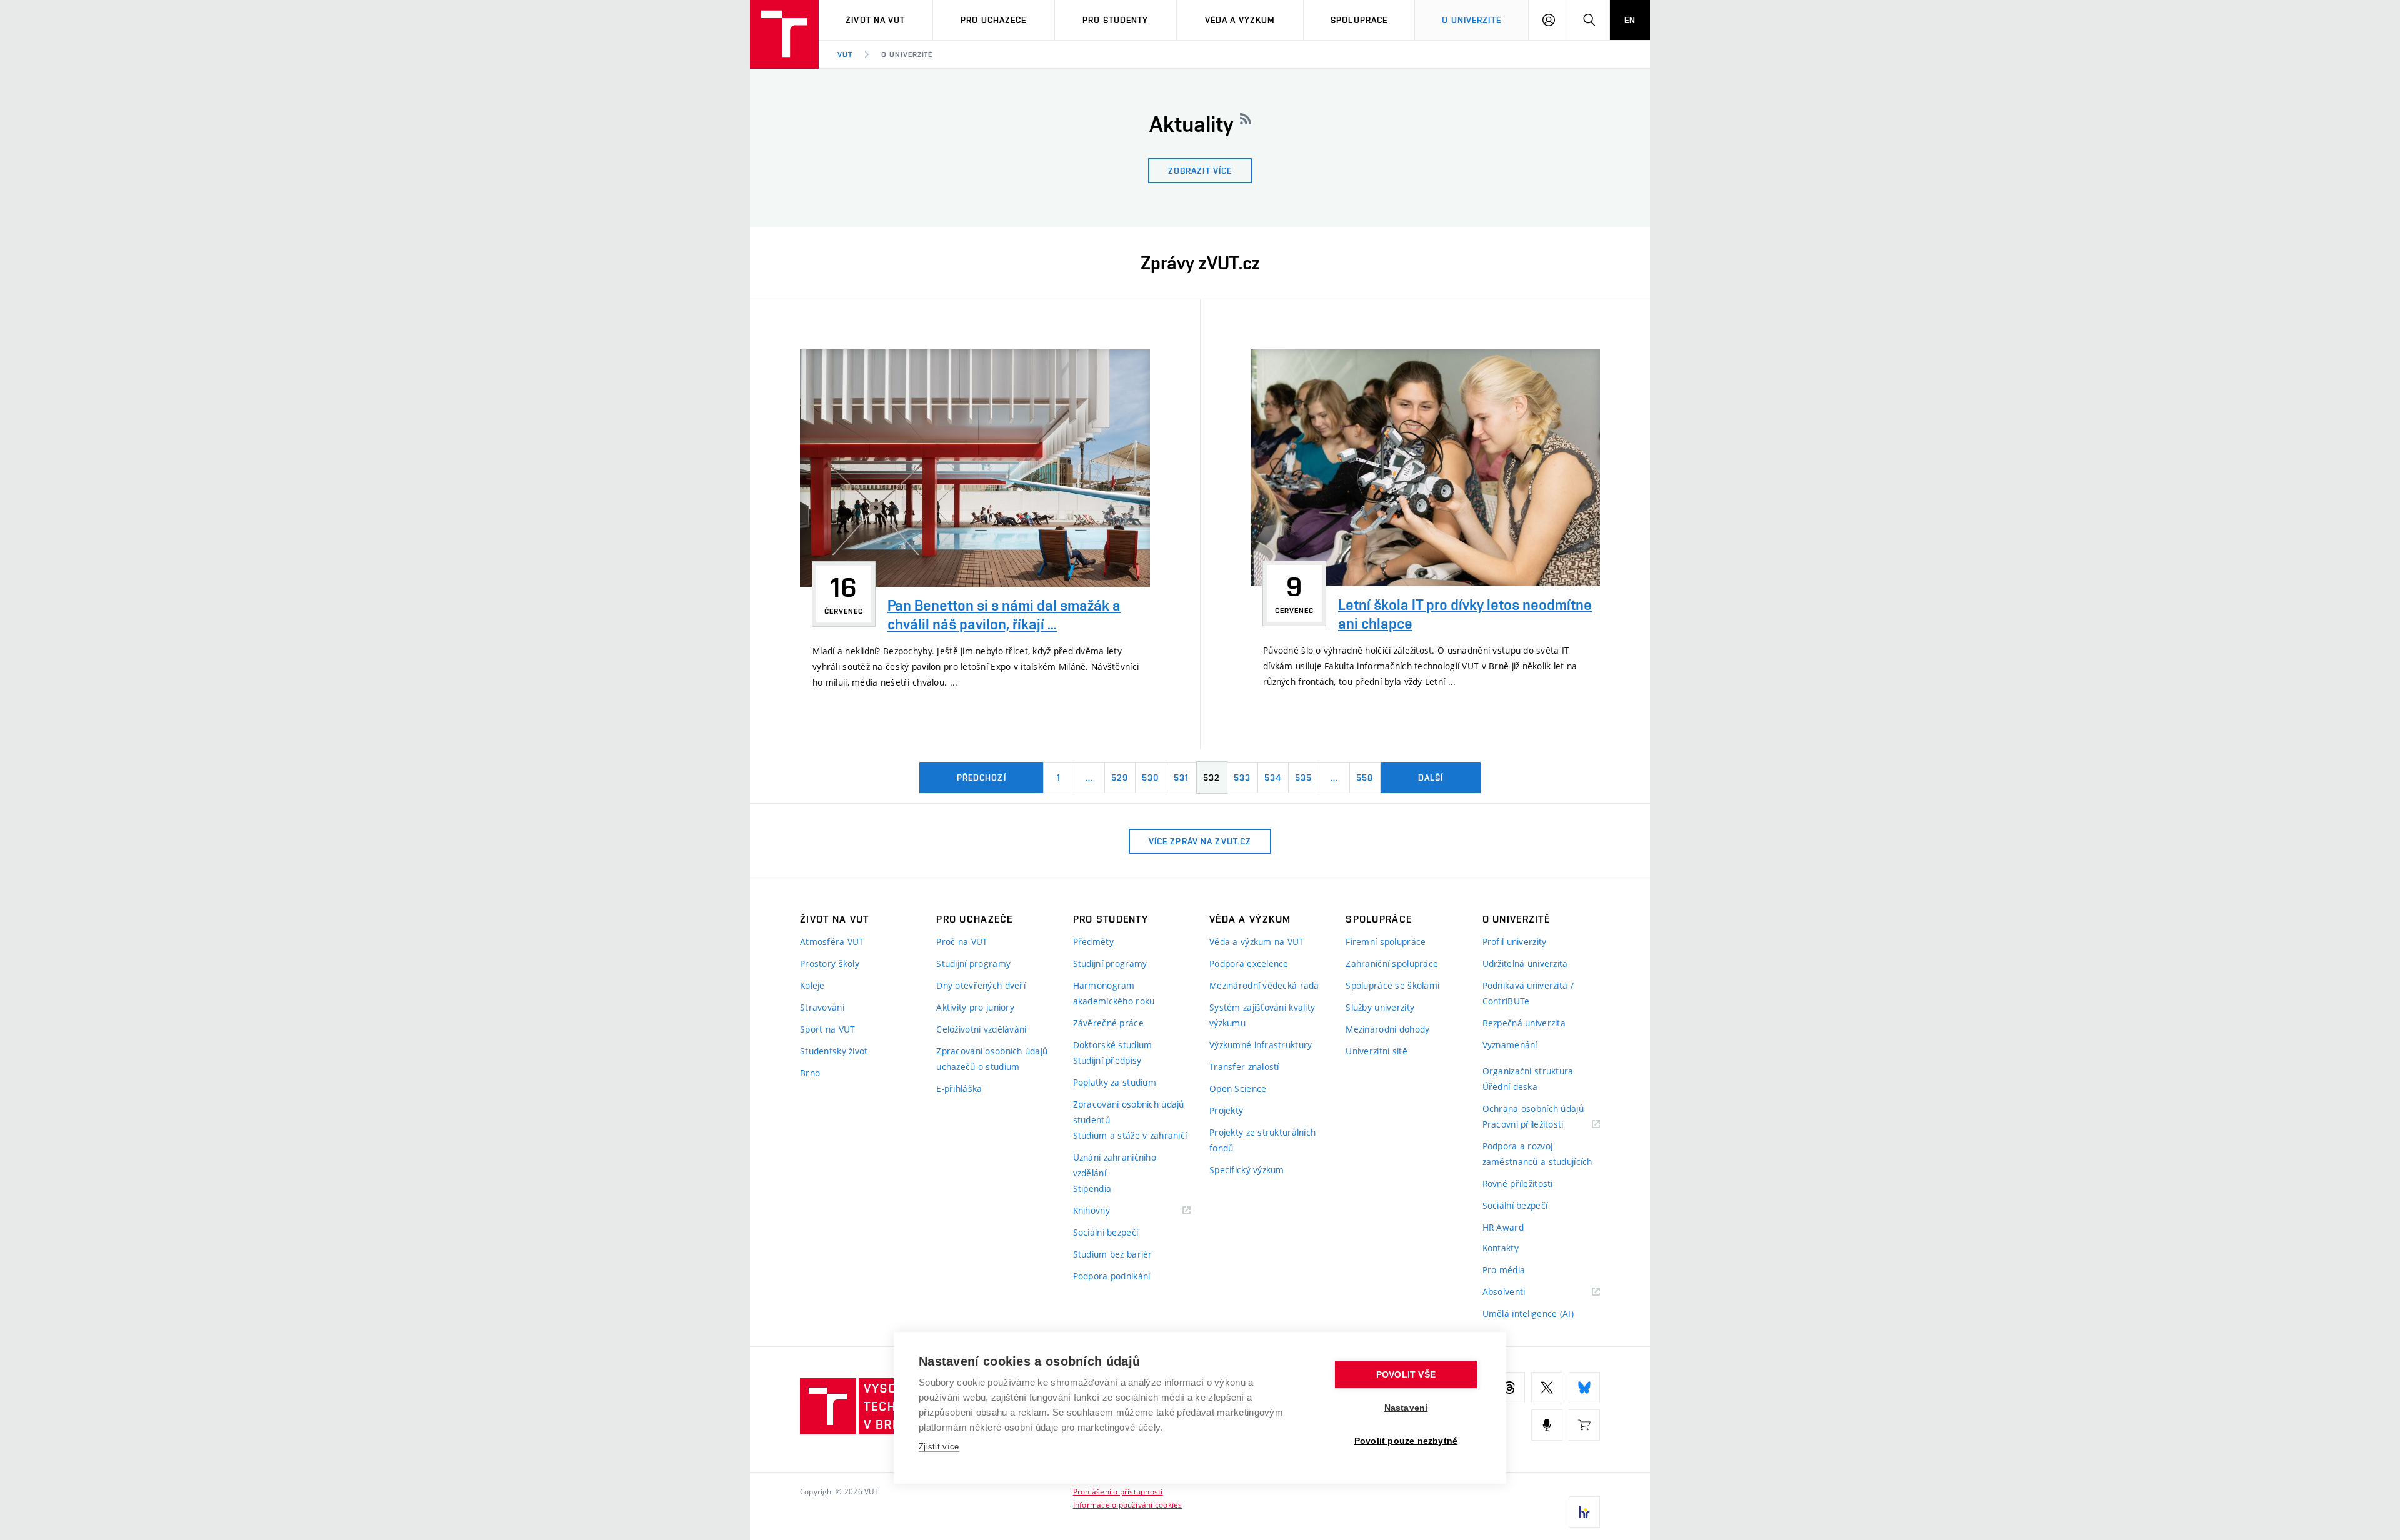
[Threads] (1509, 1387)
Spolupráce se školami (1392, 985)
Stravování (822, 1007)
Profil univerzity (1515, 942)
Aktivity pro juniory (975, 1007)
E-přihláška (959, 1088)
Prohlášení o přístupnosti (1118, 1491)
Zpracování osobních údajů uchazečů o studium (992, 1059)
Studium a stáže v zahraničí (1130, 1135)
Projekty (1226, 1110)
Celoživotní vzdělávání (981, 1029)
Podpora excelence (1249, 963)
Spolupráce (1359, 20)
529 (1120, 777)
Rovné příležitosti (1518, 1183)
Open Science (1238, 1088)
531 (1181, 777)
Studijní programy (973, 963)
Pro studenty (1115, 20)
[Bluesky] (1584, 1387)
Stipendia (1092, 1188)
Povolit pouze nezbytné (1406, 1441)
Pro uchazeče (993, 20)
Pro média (1504, 1270)
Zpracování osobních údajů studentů (1129, 1112)
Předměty (1093, 942)
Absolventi (1520, 1292)
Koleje (812, 985)
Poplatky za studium (1115, 1082)
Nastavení (1406, 1408)
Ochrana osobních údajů (1533, 1108)
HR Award (1503, 1227)
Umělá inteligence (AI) (1528, 1313)
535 (1303, 777)
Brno (810, 1073)
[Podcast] (1547, 1425)
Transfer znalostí (1244, 1067)
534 (1273, 777)
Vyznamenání (1510, 1045)
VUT (845, 54)
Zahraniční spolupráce (1392, 963)
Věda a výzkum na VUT (1257, 942)
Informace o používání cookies (1128, 1504)
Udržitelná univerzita (1525, 963)
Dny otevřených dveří (981, 985)
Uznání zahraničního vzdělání (1115, 1165)
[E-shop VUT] (1584, 1425)
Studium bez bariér (1113, 1254)
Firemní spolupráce (1386, 942)
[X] (1547, 1387)
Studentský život (834, 1051)
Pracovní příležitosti (1539, 1125)
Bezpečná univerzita (1524, 1023)
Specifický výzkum (1247, 1170)
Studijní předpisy (1107, 1060)
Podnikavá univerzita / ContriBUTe (1528, 993)
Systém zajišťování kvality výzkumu (1262, 1015)
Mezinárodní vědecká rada (1264, 985)
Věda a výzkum (1240, 20)
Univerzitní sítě (1376, 1051)
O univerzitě (1471, 20)
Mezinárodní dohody (1387, 1029)
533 (1242, 777)
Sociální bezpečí (1106, 1232)
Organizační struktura (1528, 1071)
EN (1630, 20)
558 (1365, 777)
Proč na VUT (962, 942)
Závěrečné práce (1108, 1023)
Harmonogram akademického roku (1114, 993)
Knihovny (1107, 1211)
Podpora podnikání (1112, 1276)
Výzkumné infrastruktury (1261, 1045)
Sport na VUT (827, 1029)
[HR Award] (1584, 1512)
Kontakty (1501, 1248)
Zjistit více (939, 1447)
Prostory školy (830, 963)
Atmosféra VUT (832, 942)
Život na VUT (875, 20)
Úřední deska (1510, 1087)
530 (1150, 777)
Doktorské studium (1113, 1045)
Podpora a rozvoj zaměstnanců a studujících (1537, 1154)
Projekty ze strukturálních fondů (1262, 1140)
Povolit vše (1406, 1375)
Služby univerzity (1380, 1007)
